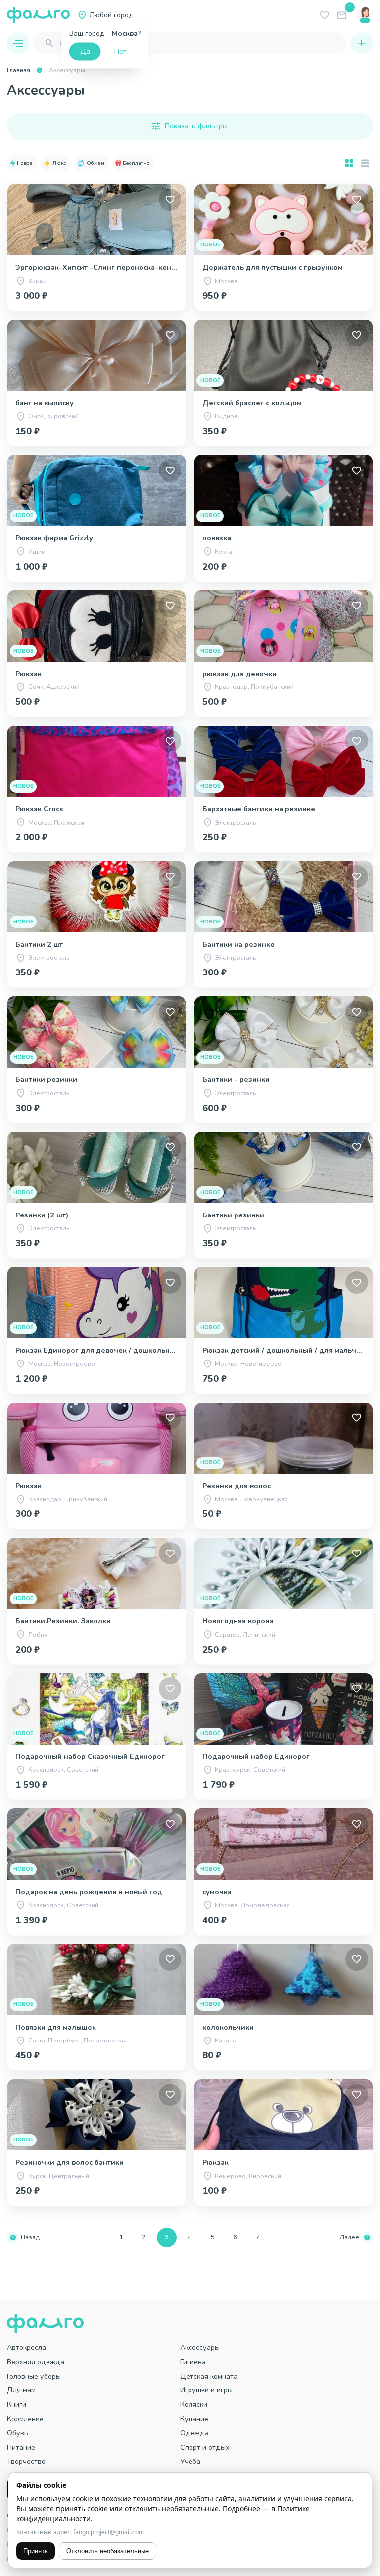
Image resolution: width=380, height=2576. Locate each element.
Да (85, 51)
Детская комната (209, 2376)
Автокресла (26, 2347)
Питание (21, 2447)
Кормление (25, 2419)
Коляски (194, 2404)
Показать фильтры (196, 126)
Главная (19, 70)
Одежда (194, 2433)
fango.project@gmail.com (109, 2532)
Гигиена (193, 2362)
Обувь (18, 2433)
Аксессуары (200, 2347)
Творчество (26, 2461)
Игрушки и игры (206, 2390)
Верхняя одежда (36, 2362)
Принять (36, 2551)
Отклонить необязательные (108, 2551)
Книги (17, 2404)
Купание (194, 2419)
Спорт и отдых (205, 2447)
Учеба (190, 2461)
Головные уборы (34, 2376)
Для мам (21, 2390)
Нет (120, 51)
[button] (22, 163)
